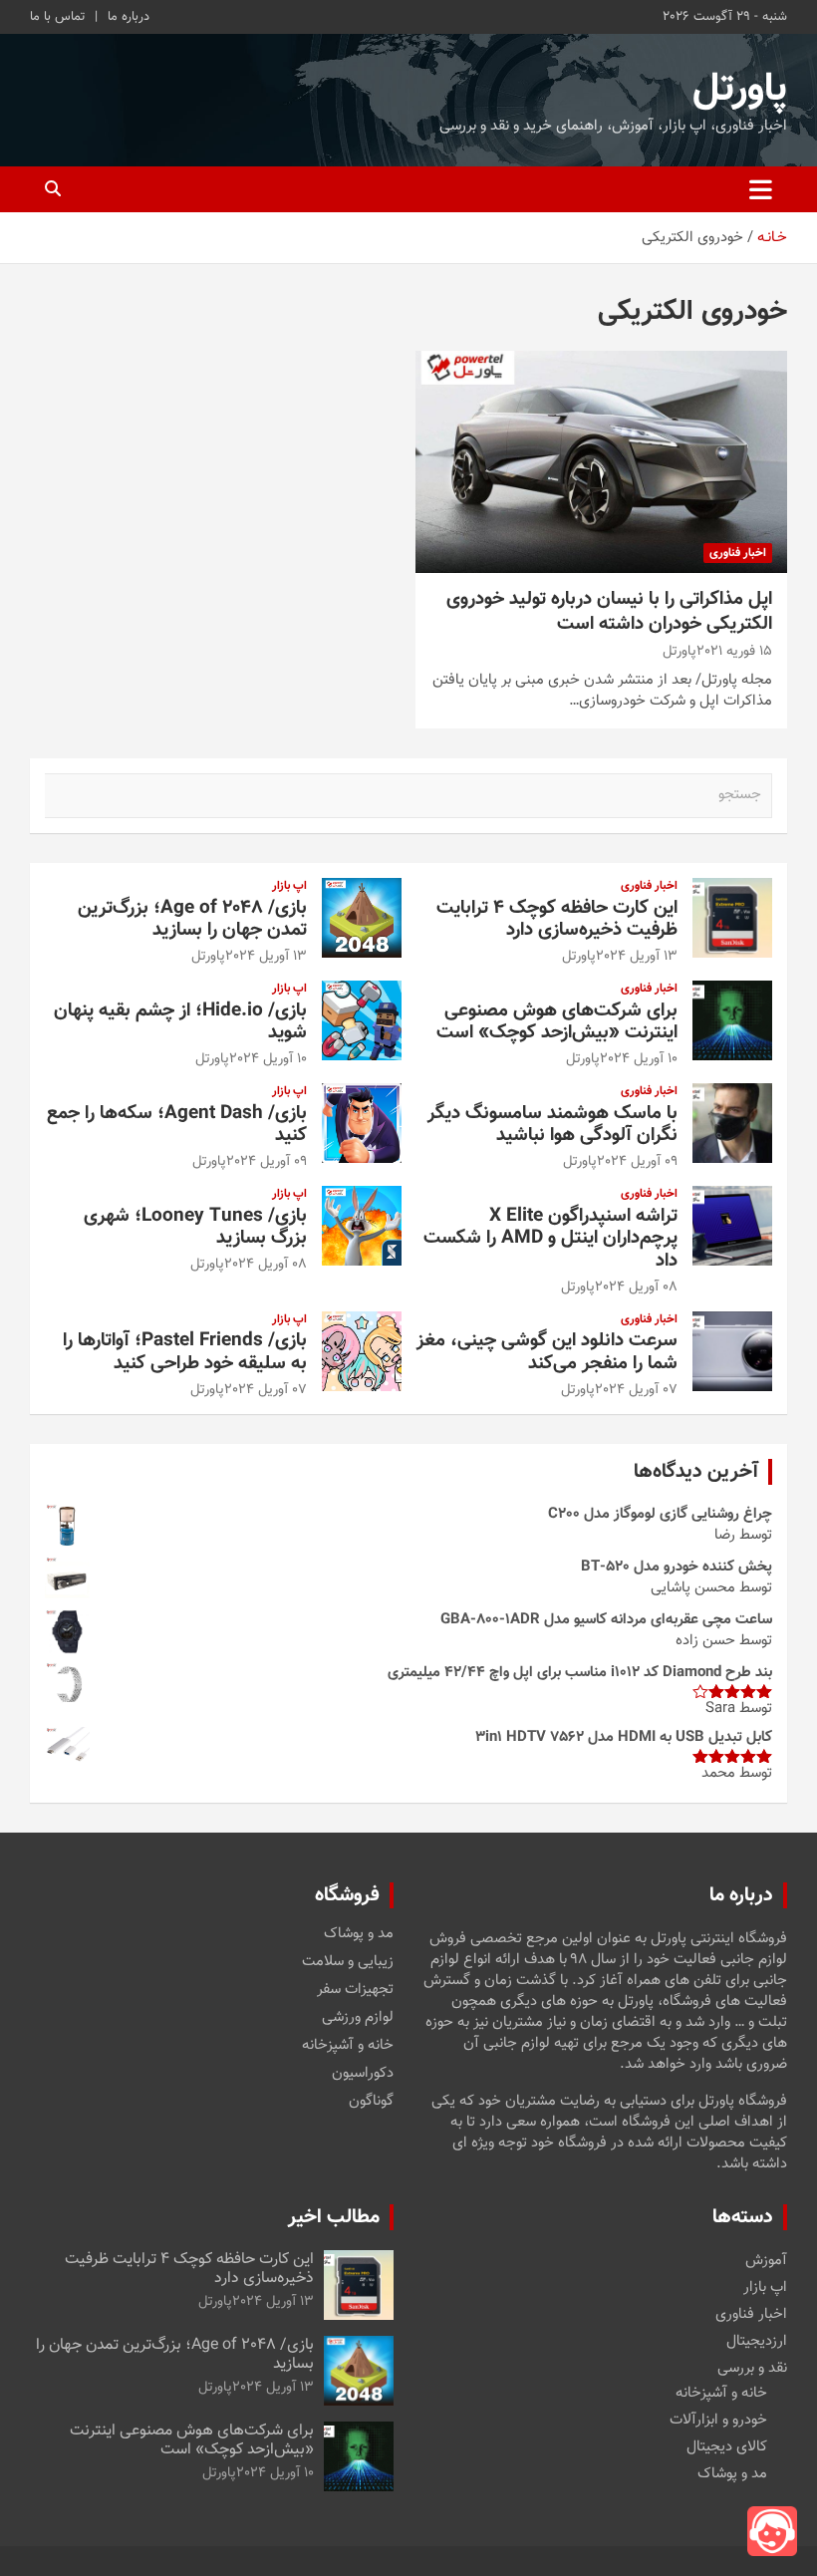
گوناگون (371, 2102)
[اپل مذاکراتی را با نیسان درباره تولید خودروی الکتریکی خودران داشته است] (601, 462)
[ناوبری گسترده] (761, 189)
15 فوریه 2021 (734, 652)
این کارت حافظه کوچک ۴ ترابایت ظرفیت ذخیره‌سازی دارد (557, 920)
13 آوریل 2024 (637, 957)
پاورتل (740, 90)
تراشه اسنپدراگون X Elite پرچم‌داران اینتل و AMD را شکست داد (550, 1239)
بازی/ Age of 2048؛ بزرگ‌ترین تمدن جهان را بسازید (192, 920)
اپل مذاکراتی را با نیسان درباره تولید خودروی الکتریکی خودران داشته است (609, 612)
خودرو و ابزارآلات (718, 2420)
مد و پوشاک (359, 1934)
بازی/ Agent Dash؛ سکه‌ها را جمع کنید (177, 1125)
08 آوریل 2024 (636, 1288)
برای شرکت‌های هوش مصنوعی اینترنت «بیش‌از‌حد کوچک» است (557, 1022)
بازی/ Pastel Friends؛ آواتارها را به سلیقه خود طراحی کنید (185, 1352)
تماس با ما (57, 17)
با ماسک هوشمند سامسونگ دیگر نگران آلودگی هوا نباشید (552, 1125)
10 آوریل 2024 (639, 1059)
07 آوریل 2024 (636, 1390)
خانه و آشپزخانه (348, 2046)
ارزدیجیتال (757, 2341)
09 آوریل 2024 (637, 1162)
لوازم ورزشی (358, 2018)
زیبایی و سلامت (348, 1962)
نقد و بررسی (752, 2368)
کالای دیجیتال (727, 2447)
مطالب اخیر (334, 2217)
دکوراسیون (363, 2074)
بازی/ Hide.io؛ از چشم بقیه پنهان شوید (180, 1022)
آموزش (766, 2261)
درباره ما (129, 17)
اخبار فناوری (738, 553)
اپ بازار (289, 886)
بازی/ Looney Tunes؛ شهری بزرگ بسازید (195, 1228)
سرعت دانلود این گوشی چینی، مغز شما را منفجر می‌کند (547, 1352)
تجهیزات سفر (355, 1990)
